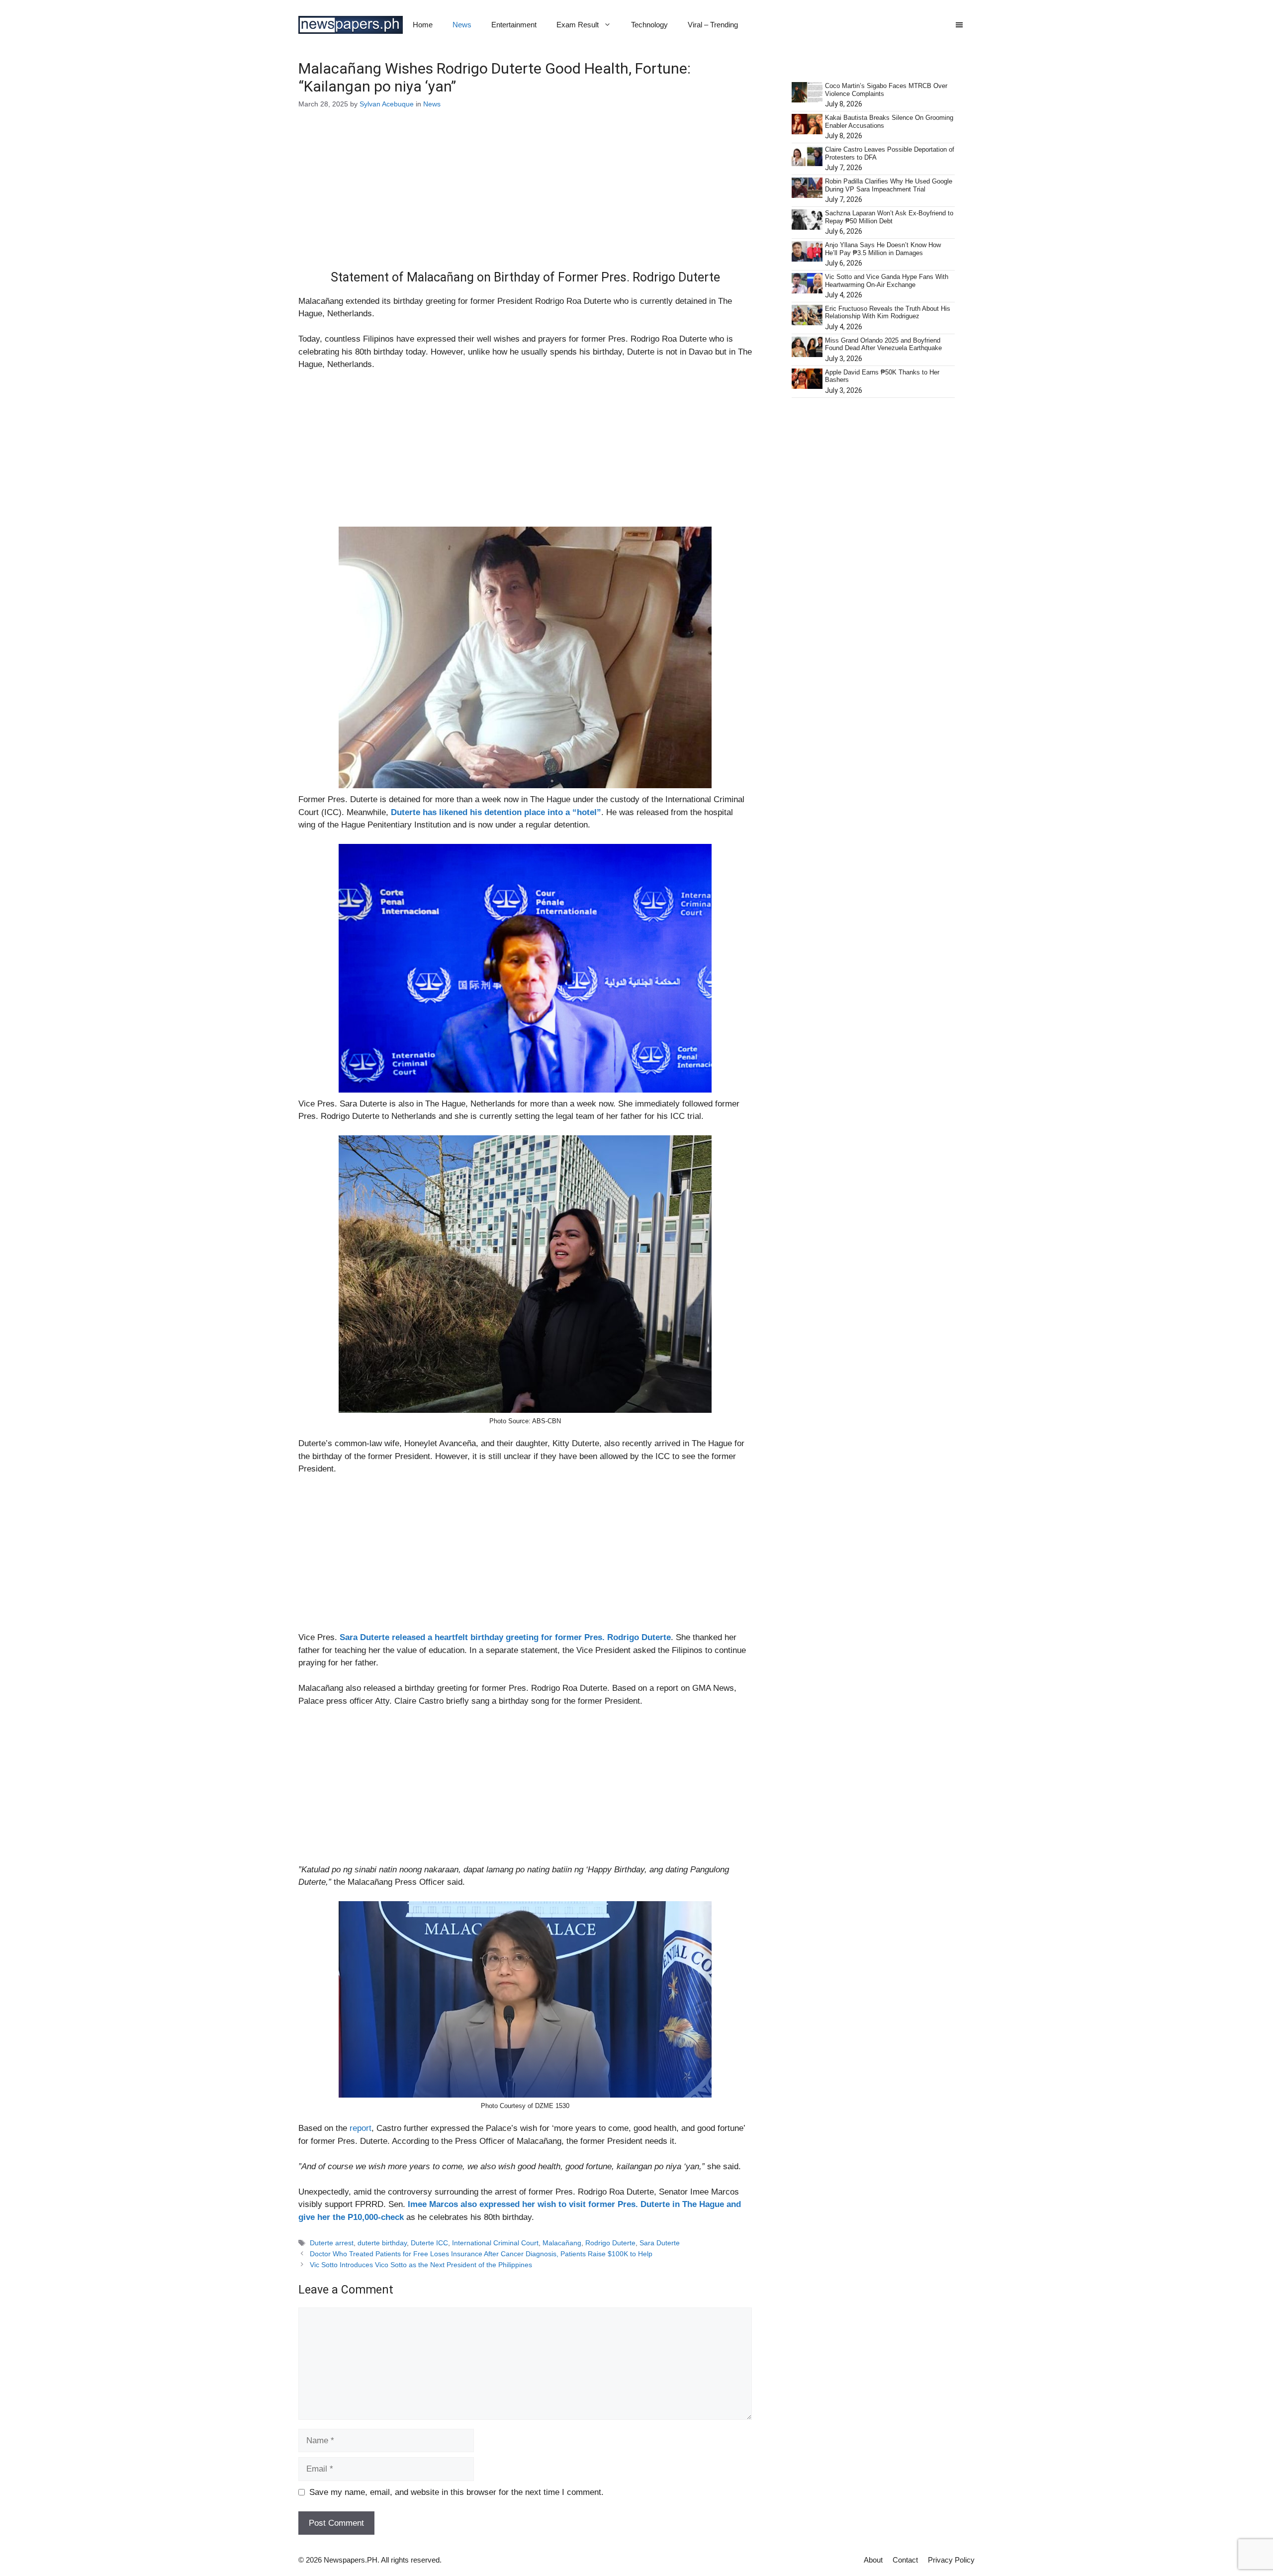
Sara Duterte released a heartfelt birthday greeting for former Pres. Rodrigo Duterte (505, 1637)
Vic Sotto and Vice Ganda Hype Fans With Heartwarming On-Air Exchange (887, 281)
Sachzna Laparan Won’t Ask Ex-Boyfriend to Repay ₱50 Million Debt (889, 217)
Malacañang (562, 2243)
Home (423, 25)
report (361, 2128)
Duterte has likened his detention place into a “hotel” (496, 812)
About (873, 2560)
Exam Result (578, 25)
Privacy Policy (951, 2560)
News (462, 25)
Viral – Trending (713, 25)
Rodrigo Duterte (610, 2243)
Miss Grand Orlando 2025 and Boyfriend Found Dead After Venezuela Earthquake (883, 344)
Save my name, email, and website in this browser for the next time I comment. (456, 2492)
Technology (649, 25)
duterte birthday (382, 2243)
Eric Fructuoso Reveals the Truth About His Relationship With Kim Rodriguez (888, 313)
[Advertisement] (525, 196)
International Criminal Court (495, 2243)
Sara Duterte (660, 2243)
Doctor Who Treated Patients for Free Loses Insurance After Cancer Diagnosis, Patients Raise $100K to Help (481, 2254)
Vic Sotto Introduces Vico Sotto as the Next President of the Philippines (421, 2265)
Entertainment (514, 25)
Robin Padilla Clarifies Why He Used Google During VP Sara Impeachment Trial (889, 185)
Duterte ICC (429, 2243)
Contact (905, 2560)
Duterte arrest (332, 2243)
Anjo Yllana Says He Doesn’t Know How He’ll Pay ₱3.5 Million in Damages (883, 249)
